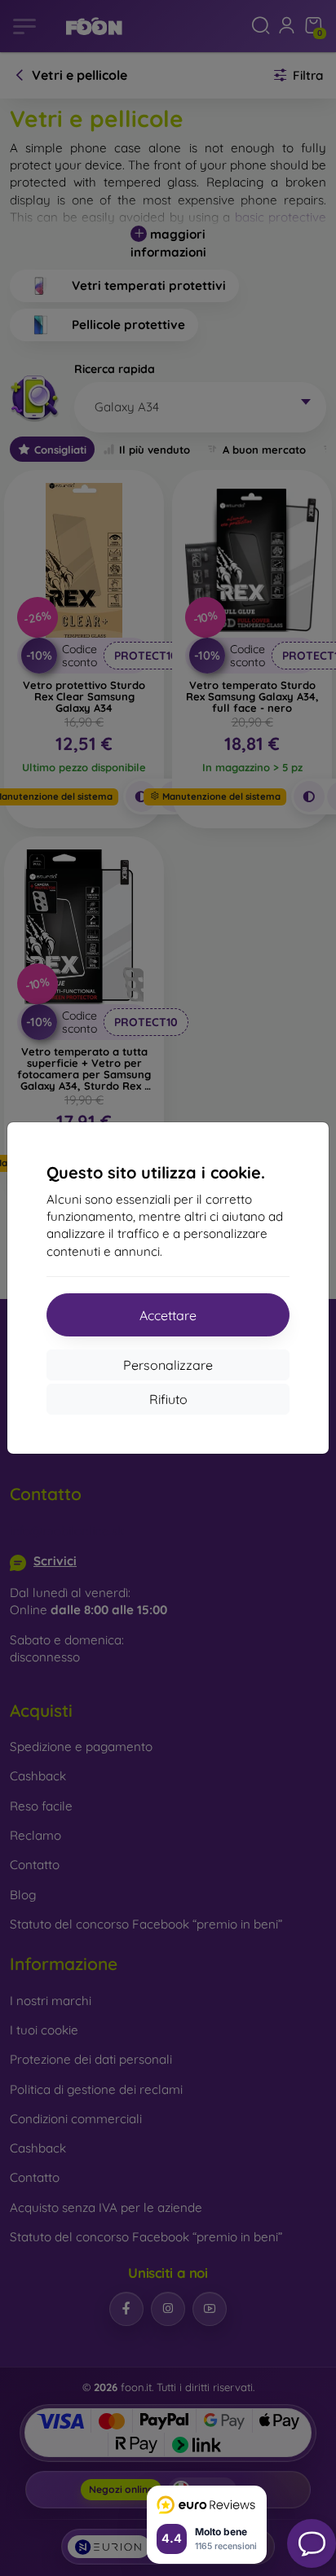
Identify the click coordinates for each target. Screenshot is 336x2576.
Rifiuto (168, 1399)
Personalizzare (168, 1365)
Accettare (168, 1315)
